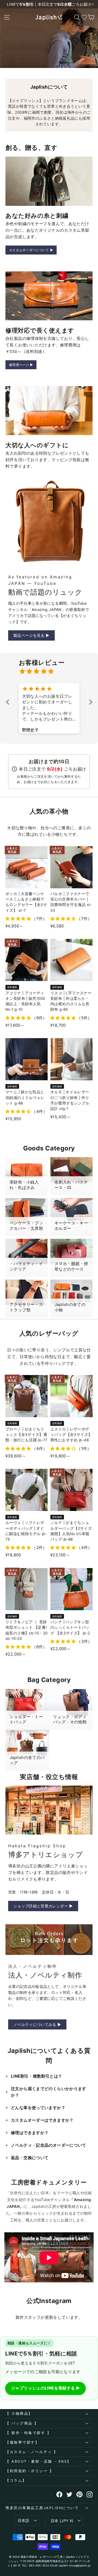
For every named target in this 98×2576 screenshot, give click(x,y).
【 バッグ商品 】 (22, 2423)
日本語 (24, 2520)
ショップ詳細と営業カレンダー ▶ (43, 1906)
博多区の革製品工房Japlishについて (42, 2508)
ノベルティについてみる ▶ (37, 2024)
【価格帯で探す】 (22, 2442)
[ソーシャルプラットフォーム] (59, 2494)
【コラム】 (16, 2480)
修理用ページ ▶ (21, 365)
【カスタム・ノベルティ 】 (32, 2452)
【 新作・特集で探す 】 (28, 2433)
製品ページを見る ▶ (31, 635)
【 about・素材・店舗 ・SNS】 (38, 2461)
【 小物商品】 (19, 2414)
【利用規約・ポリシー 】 (30, 2471)
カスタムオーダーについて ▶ (31, 250)
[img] (52, 671)
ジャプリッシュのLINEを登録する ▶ (45, 2388)
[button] (8, 702)
